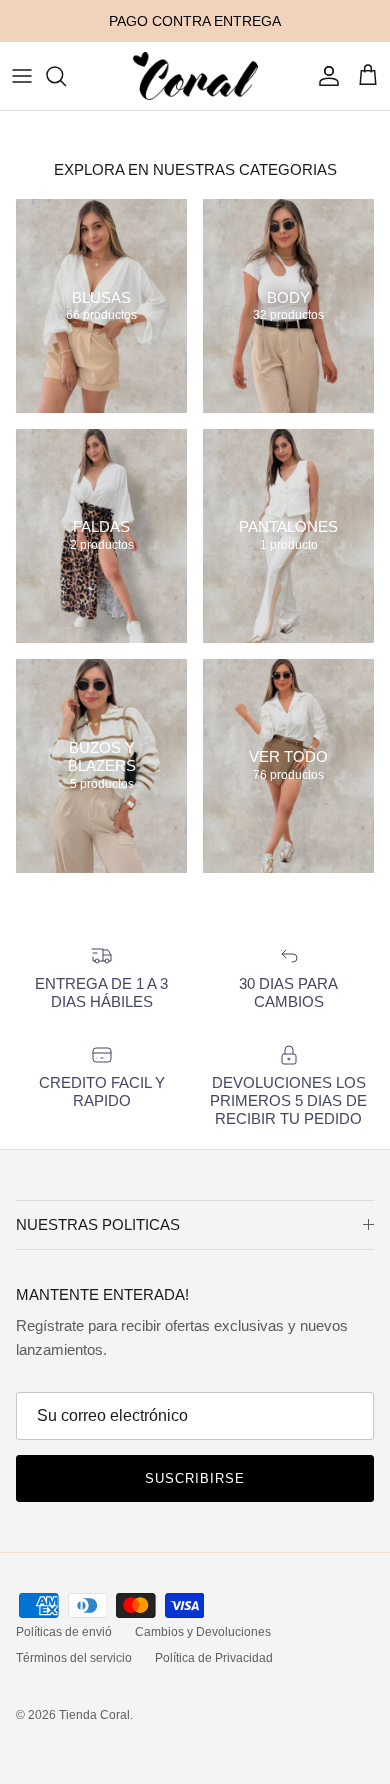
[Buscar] (66, 76)
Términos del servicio (74, 1658)
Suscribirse (195, 1478)
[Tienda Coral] (195, 76)
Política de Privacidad (214, 1658)
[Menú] (22, 76)
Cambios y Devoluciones (203, 1632)
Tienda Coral (94, 1715)
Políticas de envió (64, 1632)
